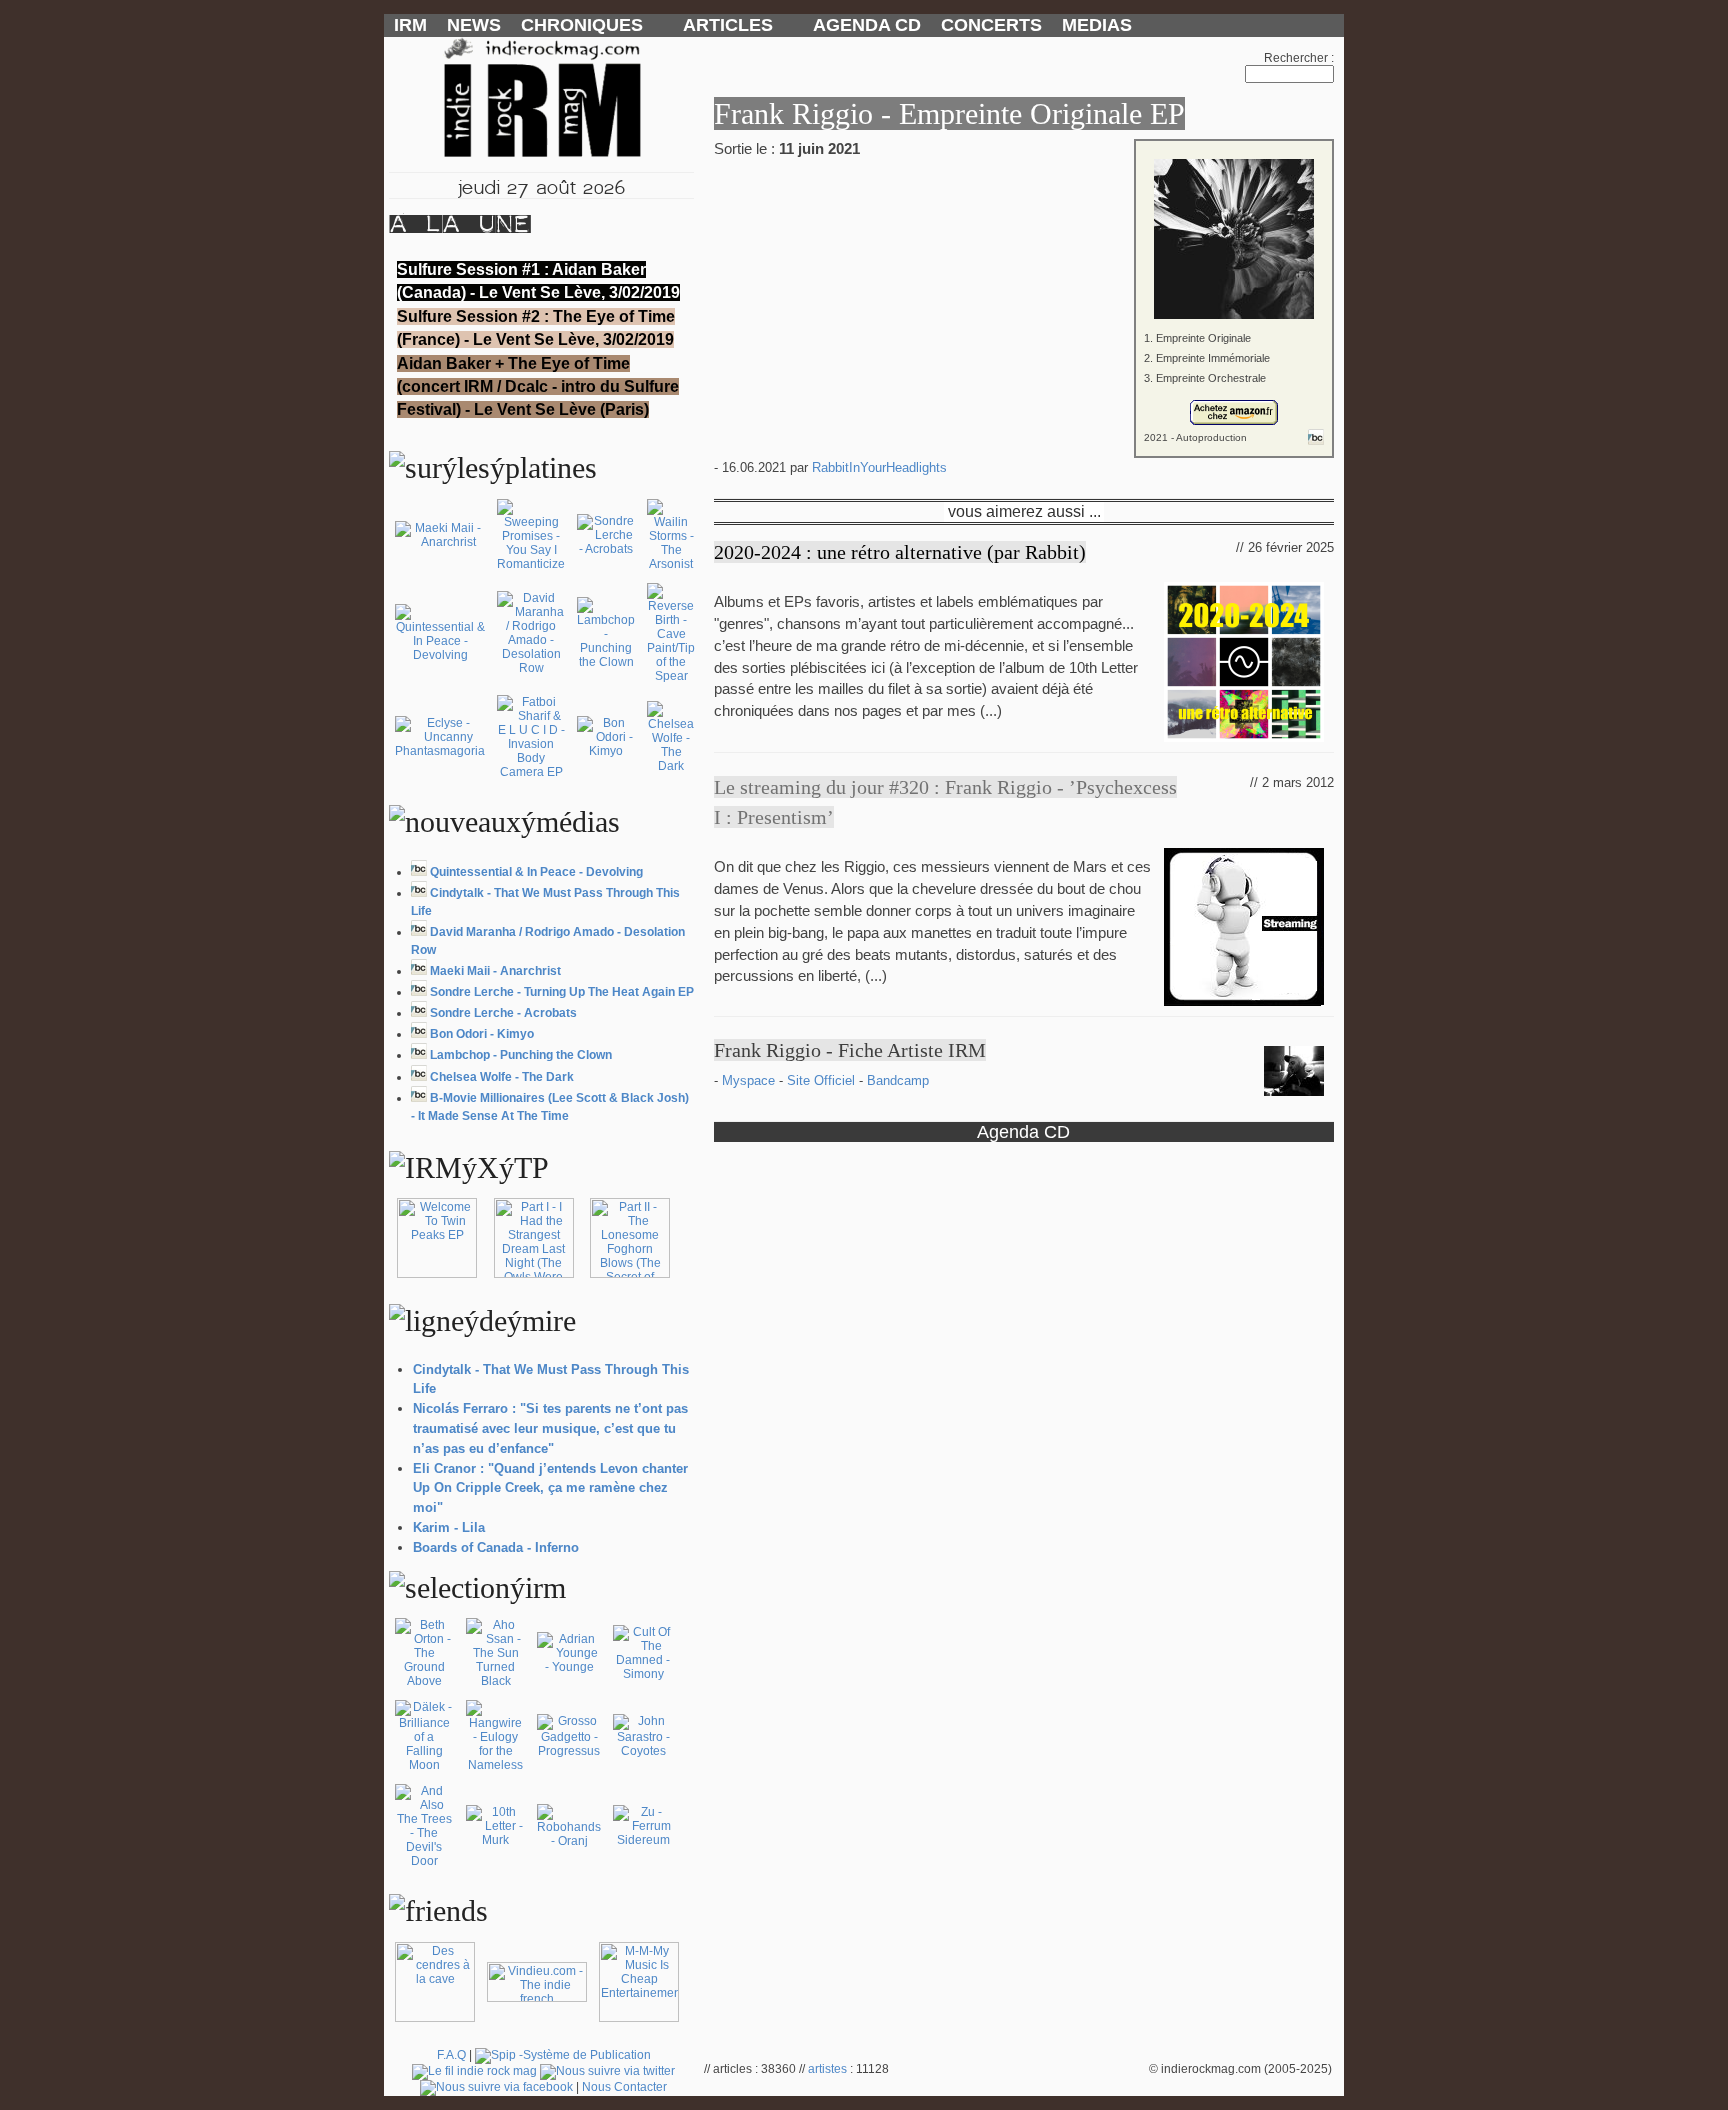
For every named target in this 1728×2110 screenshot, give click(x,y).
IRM (410, 25)
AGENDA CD (867, 25)
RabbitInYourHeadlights (879, 467)
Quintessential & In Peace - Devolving (536, 872)
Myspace (750, 1080)
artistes (827, 2069)
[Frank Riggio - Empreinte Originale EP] (1024, 225)
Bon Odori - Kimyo (482, 1034)
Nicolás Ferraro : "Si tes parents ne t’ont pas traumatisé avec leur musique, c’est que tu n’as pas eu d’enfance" (550, 1428)
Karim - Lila (449, 1527)
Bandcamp (898, 1080)
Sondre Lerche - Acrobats (503, 1013)
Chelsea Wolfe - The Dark (502, 1077)
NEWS (474, 25)
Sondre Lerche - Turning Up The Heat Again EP (562, 992)
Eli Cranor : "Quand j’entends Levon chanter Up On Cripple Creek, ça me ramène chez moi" (550, 1488)
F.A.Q (451, 2055)
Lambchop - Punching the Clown (521, 1055)
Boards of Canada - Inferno (496, 1547)
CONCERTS (991, 25)
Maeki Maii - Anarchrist (495, 971)
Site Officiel (823, 1080)
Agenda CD (1023, 1131)
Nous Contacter (624, 2087)
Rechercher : (1299, 58)
